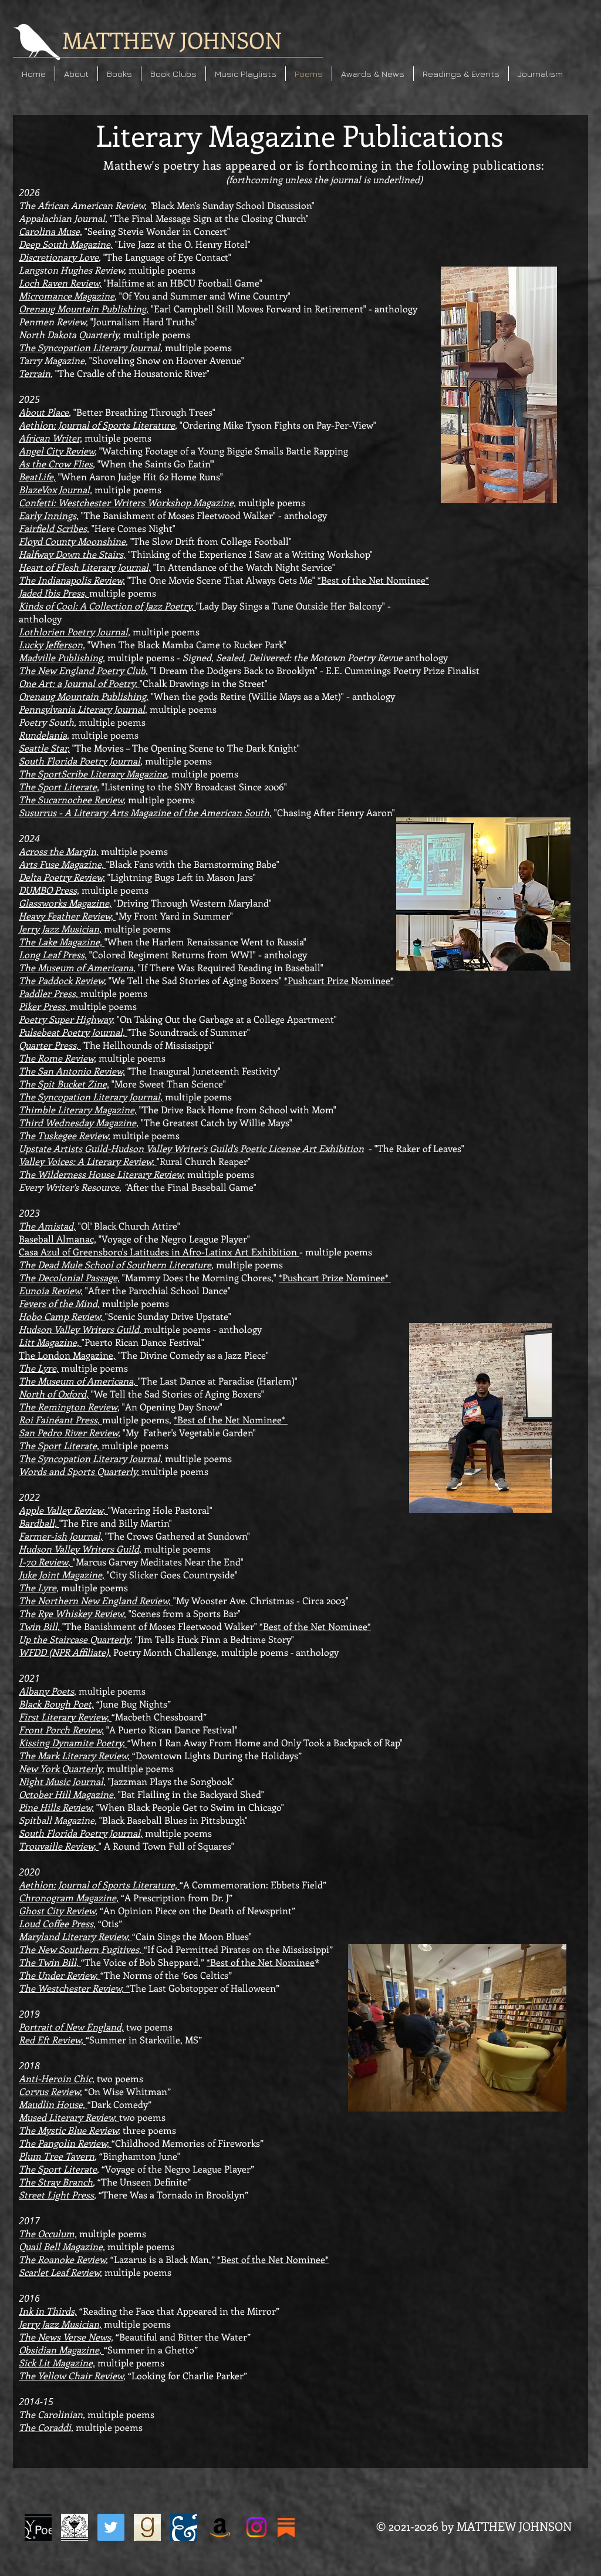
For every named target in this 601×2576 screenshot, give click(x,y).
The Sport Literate (58, 2169)
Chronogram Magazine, (69, 1898)
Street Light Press (56, 2195)
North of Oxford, (54, 1394)
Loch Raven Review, (60, 283)
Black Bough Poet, (56, 1704)
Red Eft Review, (52, 2040)
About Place (44, 412)
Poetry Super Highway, (67, 1019)
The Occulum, (48, 2233)
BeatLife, (37, 477)
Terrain (35, 373)
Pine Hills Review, (56, 1807)
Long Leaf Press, (53, 954)
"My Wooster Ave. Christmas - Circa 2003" (261, 1600)
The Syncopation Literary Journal (90, 347)
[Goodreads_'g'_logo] (147, 2527)
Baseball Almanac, (58, 1239)
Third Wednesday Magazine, (79, 1122)
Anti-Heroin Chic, (57, 2078)
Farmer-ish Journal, (61, 1536)
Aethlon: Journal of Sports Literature (97, 425)
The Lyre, (39, 1368)
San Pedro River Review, (70, 1432)
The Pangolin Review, (65, 2143)
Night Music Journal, (62, 1781)
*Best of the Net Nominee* (373, 580)
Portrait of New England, (71, 2027)
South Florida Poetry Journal (80, 761)
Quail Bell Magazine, (62, 2246)
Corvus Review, (50, 2091)
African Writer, (50, 438)
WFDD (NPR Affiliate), (65, 1652)
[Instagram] (256, 2527)
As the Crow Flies (56, 464)
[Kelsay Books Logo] (75, 2527)
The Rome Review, (58, 1058)
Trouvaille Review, (59, 1846)
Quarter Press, (50, 1045)
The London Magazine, (67, 1355)
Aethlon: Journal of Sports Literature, (99, 1885)
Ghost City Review (57, 1910)
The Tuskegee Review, (65, 1135)
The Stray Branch (56, 2182)
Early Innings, (49, 515)
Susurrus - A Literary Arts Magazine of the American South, (145, 812)
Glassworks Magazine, (65, 903)
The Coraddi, (46, 2427)
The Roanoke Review (62, 2259)
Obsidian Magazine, (61, 2350)
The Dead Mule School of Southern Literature (115, 1265)
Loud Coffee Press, (57, 1923)
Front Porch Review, (61, 1730)
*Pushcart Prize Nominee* (339, 980)
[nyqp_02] (38, 2527)
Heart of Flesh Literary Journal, (85, 567)
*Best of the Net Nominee (261, 1962)
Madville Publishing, (62, 657)
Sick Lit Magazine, (57, 2363)
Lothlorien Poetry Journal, (75, 632)
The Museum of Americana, (77, 967)
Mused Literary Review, (69, 2117)
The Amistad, (47, 1226)
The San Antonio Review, (72, 1071)
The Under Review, (60, 1975)
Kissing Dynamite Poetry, (73, 1742)
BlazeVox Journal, (55, 489)
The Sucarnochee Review (71, 799)
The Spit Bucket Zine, (64, 1084)
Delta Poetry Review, (62, 877)
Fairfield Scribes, (54, 528)
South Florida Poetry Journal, (81, 1833)
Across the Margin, (59, 851)
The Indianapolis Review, (72, 580)
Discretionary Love (59, 257)
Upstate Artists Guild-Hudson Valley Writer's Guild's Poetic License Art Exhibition (191, 1148)
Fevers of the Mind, (59, 1303)
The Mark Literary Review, (75, 1755)
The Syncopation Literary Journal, (91, 1097)
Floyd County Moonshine (72, 541)
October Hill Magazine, (67, 1794)
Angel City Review (57, 451)
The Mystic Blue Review (68, 2130)
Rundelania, (44, 735)
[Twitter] (111, 2527)
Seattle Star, (44, 748)
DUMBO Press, (49, 890)
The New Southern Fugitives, (81, 1949)
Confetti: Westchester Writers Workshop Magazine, (127, 502)
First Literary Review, (65, 1717)
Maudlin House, (53, 2104)
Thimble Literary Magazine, (78, 1109)
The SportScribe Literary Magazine (93, 774)
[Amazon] (220, 2527)
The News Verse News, (66, 2337)
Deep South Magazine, (66, 244)
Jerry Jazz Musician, (60, 929)
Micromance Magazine (67, 296)
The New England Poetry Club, (83, 670)
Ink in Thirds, (48, 2311)
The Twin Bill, (50, 1962)
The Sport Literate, (59, 787)
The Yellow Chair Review (71, 2375)
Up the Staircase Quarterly (75, 1639)
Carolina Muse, (50, 231)
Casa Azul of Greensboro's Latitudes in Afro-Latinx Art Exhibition (159, 1252)
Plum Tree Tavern (57, 2156)
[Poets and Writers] (184, 2527)
